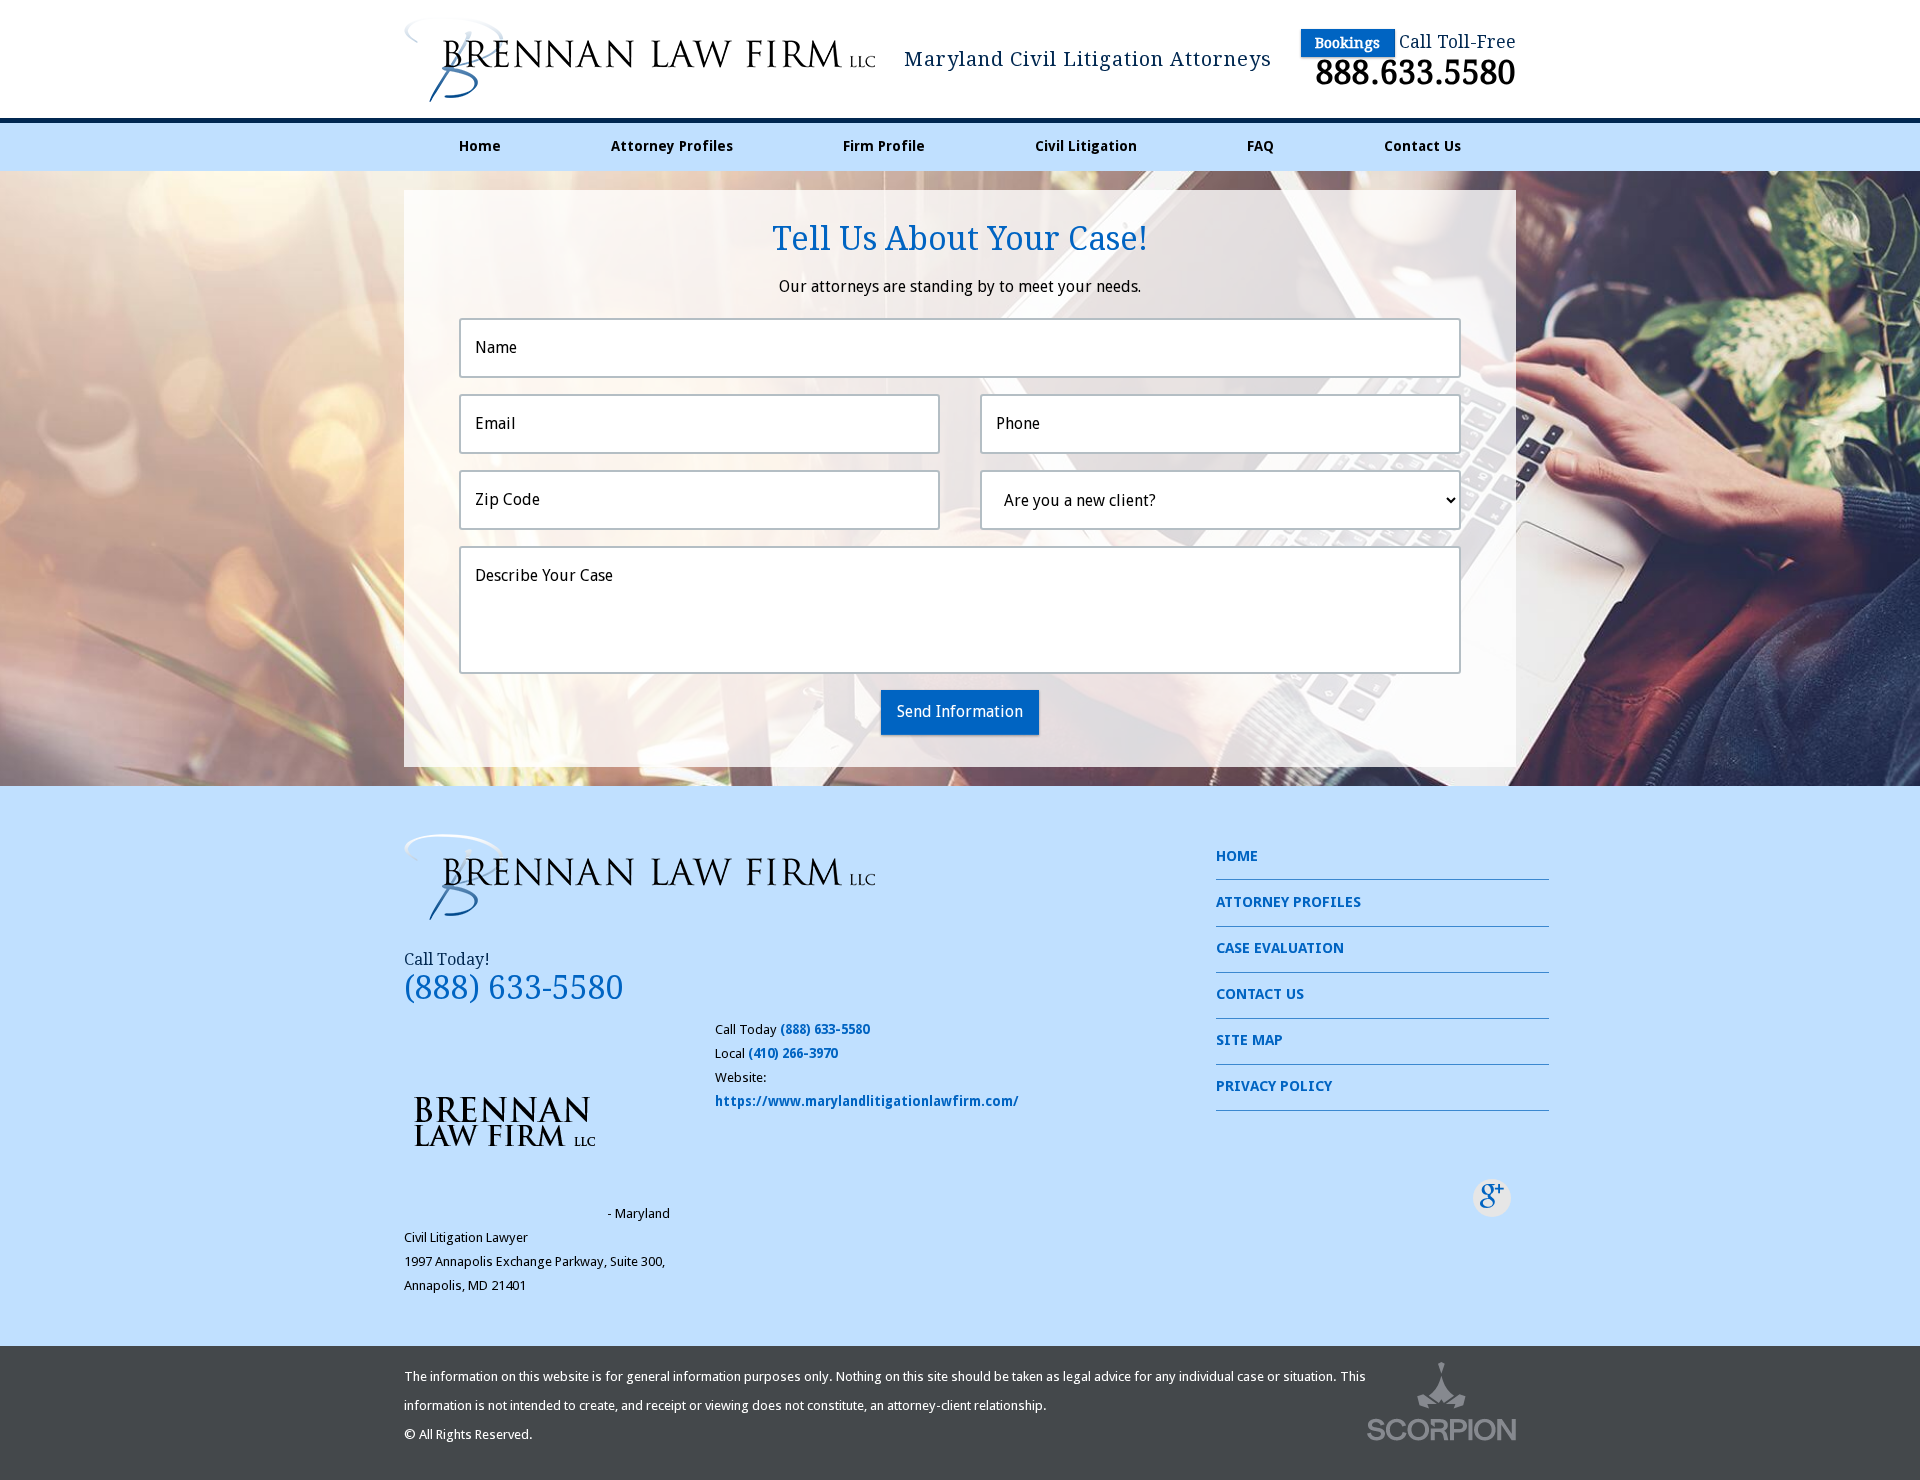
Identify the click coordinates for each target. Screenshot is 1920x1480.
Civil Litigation (1086, 146)
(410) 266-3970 (792, 1053)
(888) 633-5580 (514, 988)
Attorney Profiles (672, 146)
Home (480, 146)
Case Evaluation (1280, 948)
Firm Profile (884, 146)
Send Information (960, 711)
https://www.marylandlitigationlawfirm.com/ (867, 1101)
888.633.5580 (1416, 73)
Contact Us (1422, 146)
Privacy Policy (1274, 1086)
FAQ (1260, 146)
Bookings (1347, 43)
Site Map (1249, 1040)
